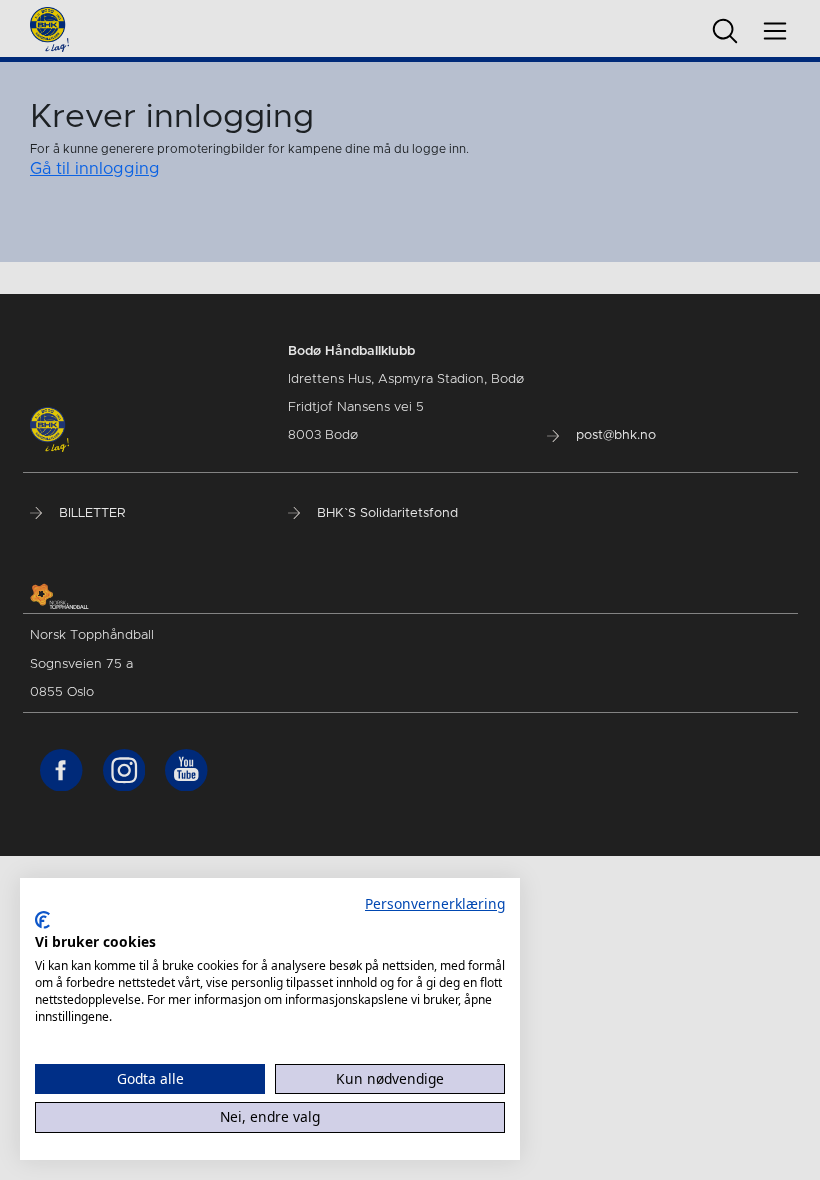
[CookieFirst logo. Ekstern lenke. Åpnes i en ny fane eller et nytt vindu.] (42, 920)
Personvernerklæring (435, 903)
